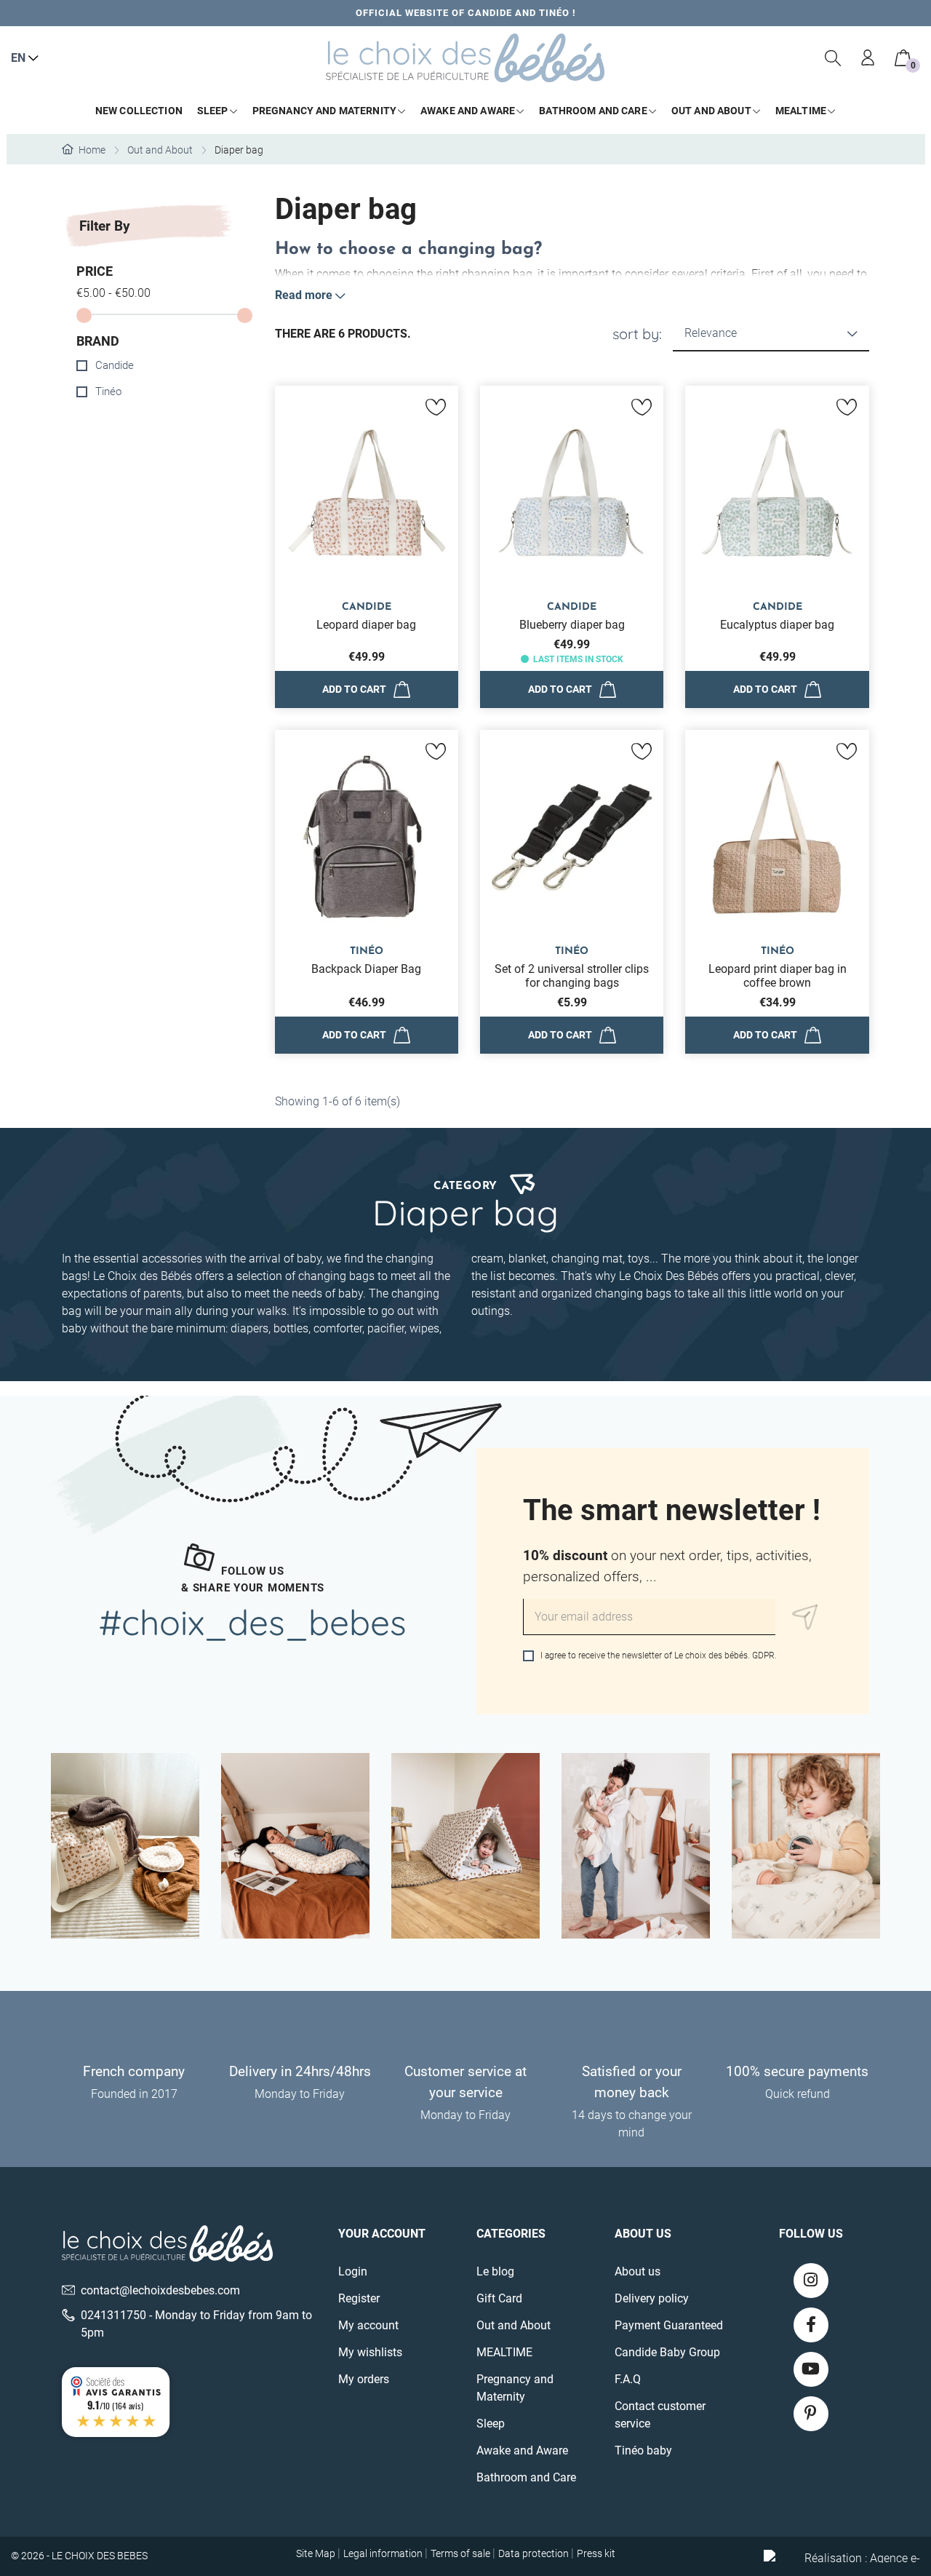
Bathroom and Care (526, 2477)
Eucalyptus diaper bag (777, 625)
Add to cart (354, 689)
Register (359, 2298)
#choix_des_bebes (253, 1622)
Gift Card (499, 2298)
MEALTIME (504, 2352)
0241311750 (113, 2315)
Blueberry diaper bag (572, 625)
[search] (834, 58)
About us (638, 2271)
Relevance (711, 333)
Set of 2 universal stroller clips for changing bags (572, 976)
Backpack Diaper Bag (366, 969)
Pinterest (811, 2414)
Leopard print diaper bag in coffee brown (778, 976)
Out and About (514, 2325)
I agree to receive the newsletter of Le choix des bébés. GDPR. (658, 1655)
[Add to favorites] (436, 408)
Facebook (811, 2325)
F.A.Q (628, 2379)
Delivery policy (652, 2298)
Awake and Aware (522, 2450)
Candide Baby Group (667, 2352)
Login (353, 2271)
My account (368, 2325)
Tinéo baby (643, 2450)
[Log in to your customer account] (868, 58)
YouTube (811, 2369)
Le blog (495, 2271)
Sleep (491, 2424)
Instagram (811, 2281)
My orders (364, 2379)
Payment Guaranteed (669, 2325)
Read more (304, 295)
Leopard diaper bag (366, 625)
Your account (382, 2234)
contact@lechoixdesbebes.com (160, 2290)
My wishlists (370, 2352)
